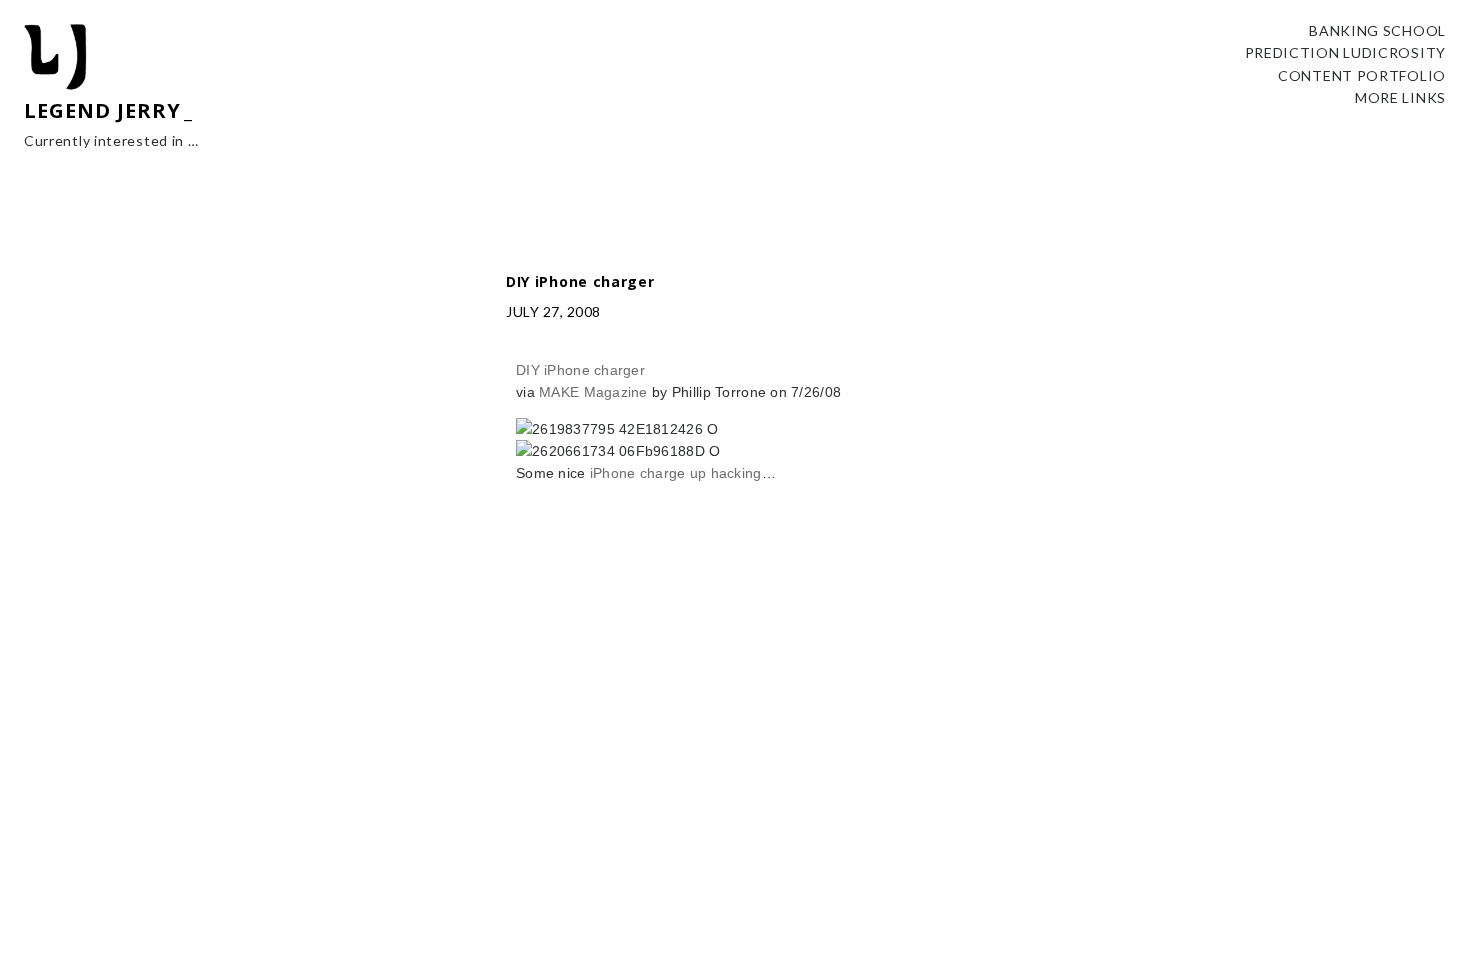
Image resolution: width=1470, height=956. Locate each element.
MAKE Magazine (593, 392)
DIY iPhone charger (580, 370)
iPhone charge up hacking (676, 473)
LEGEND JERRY (102, 110)
